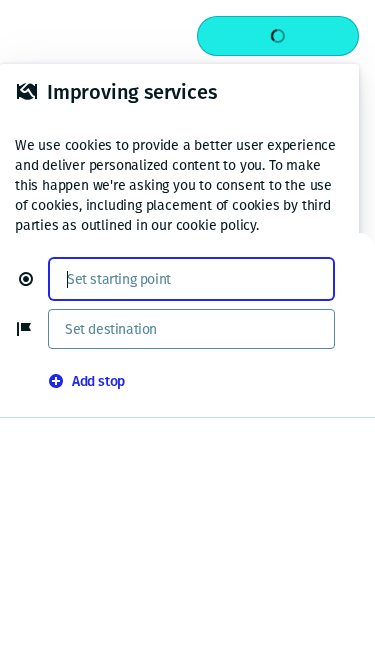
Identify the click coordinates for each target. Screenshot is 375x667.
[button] (34, 279)
